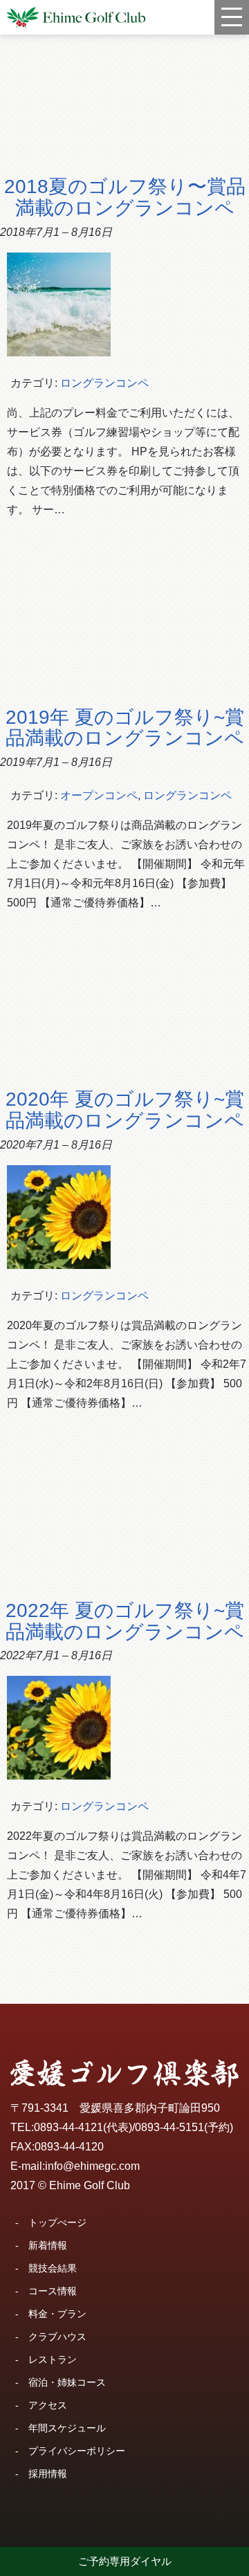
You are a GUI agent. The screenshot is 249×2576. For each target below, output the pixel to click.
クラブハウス (57, 2337)
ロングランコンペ (104, 383)
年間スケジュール (67, 2428)
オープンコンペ (99, 795)
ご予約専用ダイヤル (125, 2561)
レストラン (53, 2359)
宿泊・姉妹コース (67, 2382)
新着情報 (48, 2245)
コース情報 (53, 2291)
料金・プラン (57, 2314)
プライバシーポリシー (77, 2451)
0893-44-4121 (68, 2127)
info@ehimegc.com (92, 2166)
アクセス (48, 2405)
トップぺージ (57, 2222)
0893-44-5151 (169, 2127)
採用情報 (48, 2474)
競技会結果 (53, 2268)
